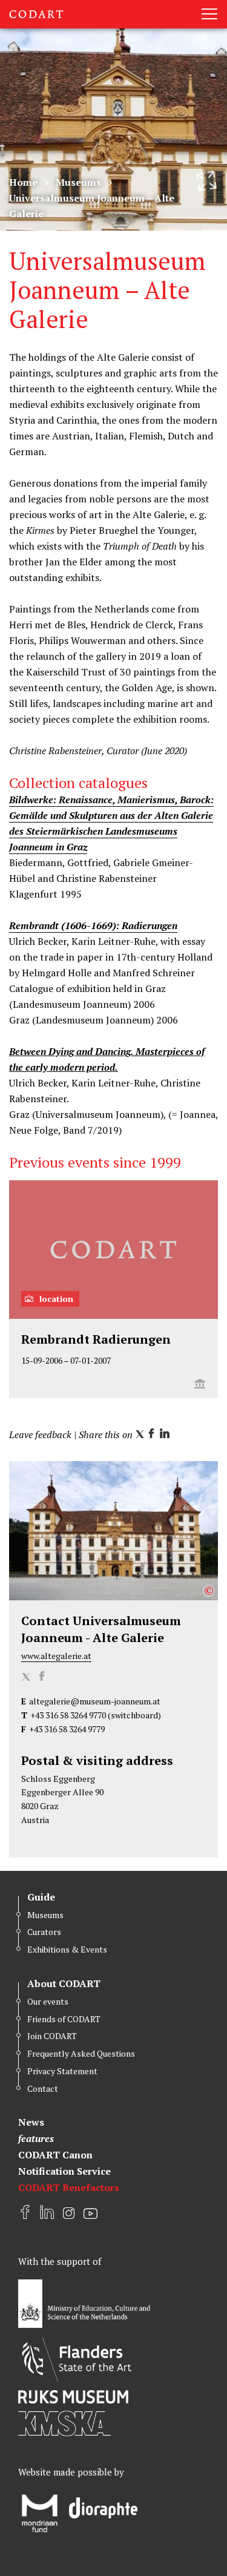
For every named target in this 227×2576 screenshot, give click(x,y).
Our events (48, 2001)
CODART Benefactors (69, 2187)
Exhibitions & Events (67, 1949)
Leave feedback (40, 1434)
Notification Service (64, 2171)
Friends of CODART (64, 2019)
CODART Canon (55, 2155)
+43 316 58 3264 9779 (67, 1729)
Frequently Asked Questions (81, 2053)
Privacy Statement (62, 2071)
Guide (41, 1897)
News (31, 2122)
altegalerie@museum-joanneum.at (95, 1701)
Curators (44, 1932)
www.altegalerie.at (56, 1656)
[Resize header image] (206, 181)
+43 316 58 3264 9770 (68, 1715)
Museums (78, 182)
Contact (43, 2088)
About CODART (64, 1983)
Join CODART (52, 2036)
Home (23, 182)
